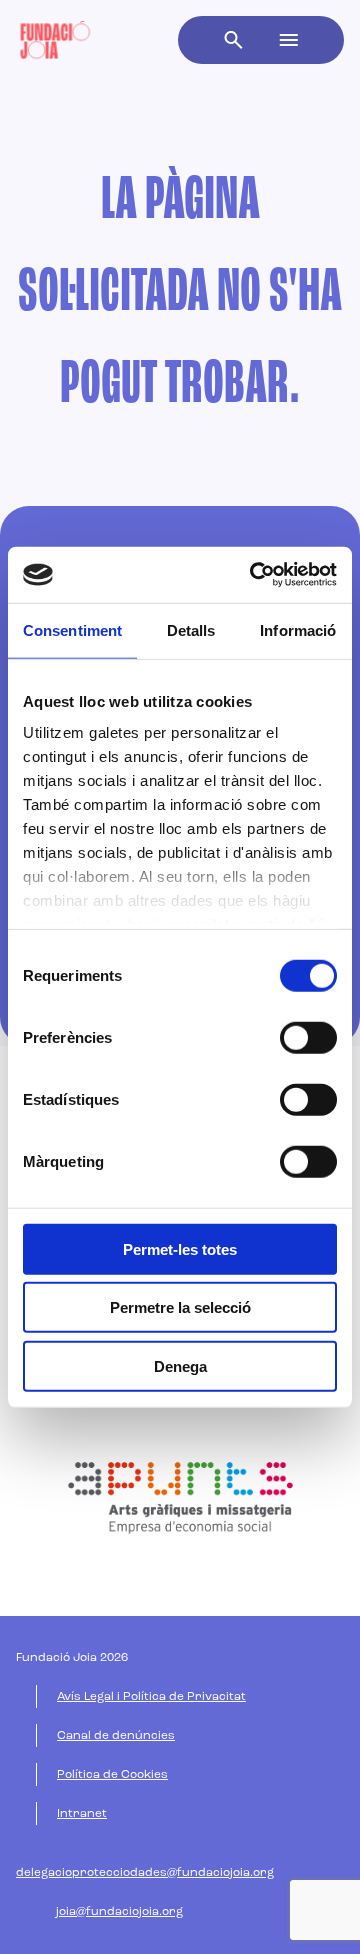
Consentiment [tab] (72, 629)
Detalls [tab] (191, 629)
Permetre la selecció (180, 1307)
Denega (180, 1365)
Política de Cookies (112, 1775)
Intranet (82, 1814)
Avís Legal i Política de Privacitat (151, 1697)
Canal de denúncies (116, 1736)
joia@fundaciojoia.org (119, 1912)
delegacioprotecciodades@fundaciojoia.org (145, 1873)
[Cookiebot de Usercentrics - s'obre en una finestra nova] (254, 575)
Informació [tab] (298, 629)
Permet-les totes (180, 1248)
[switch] (308, 1037)
